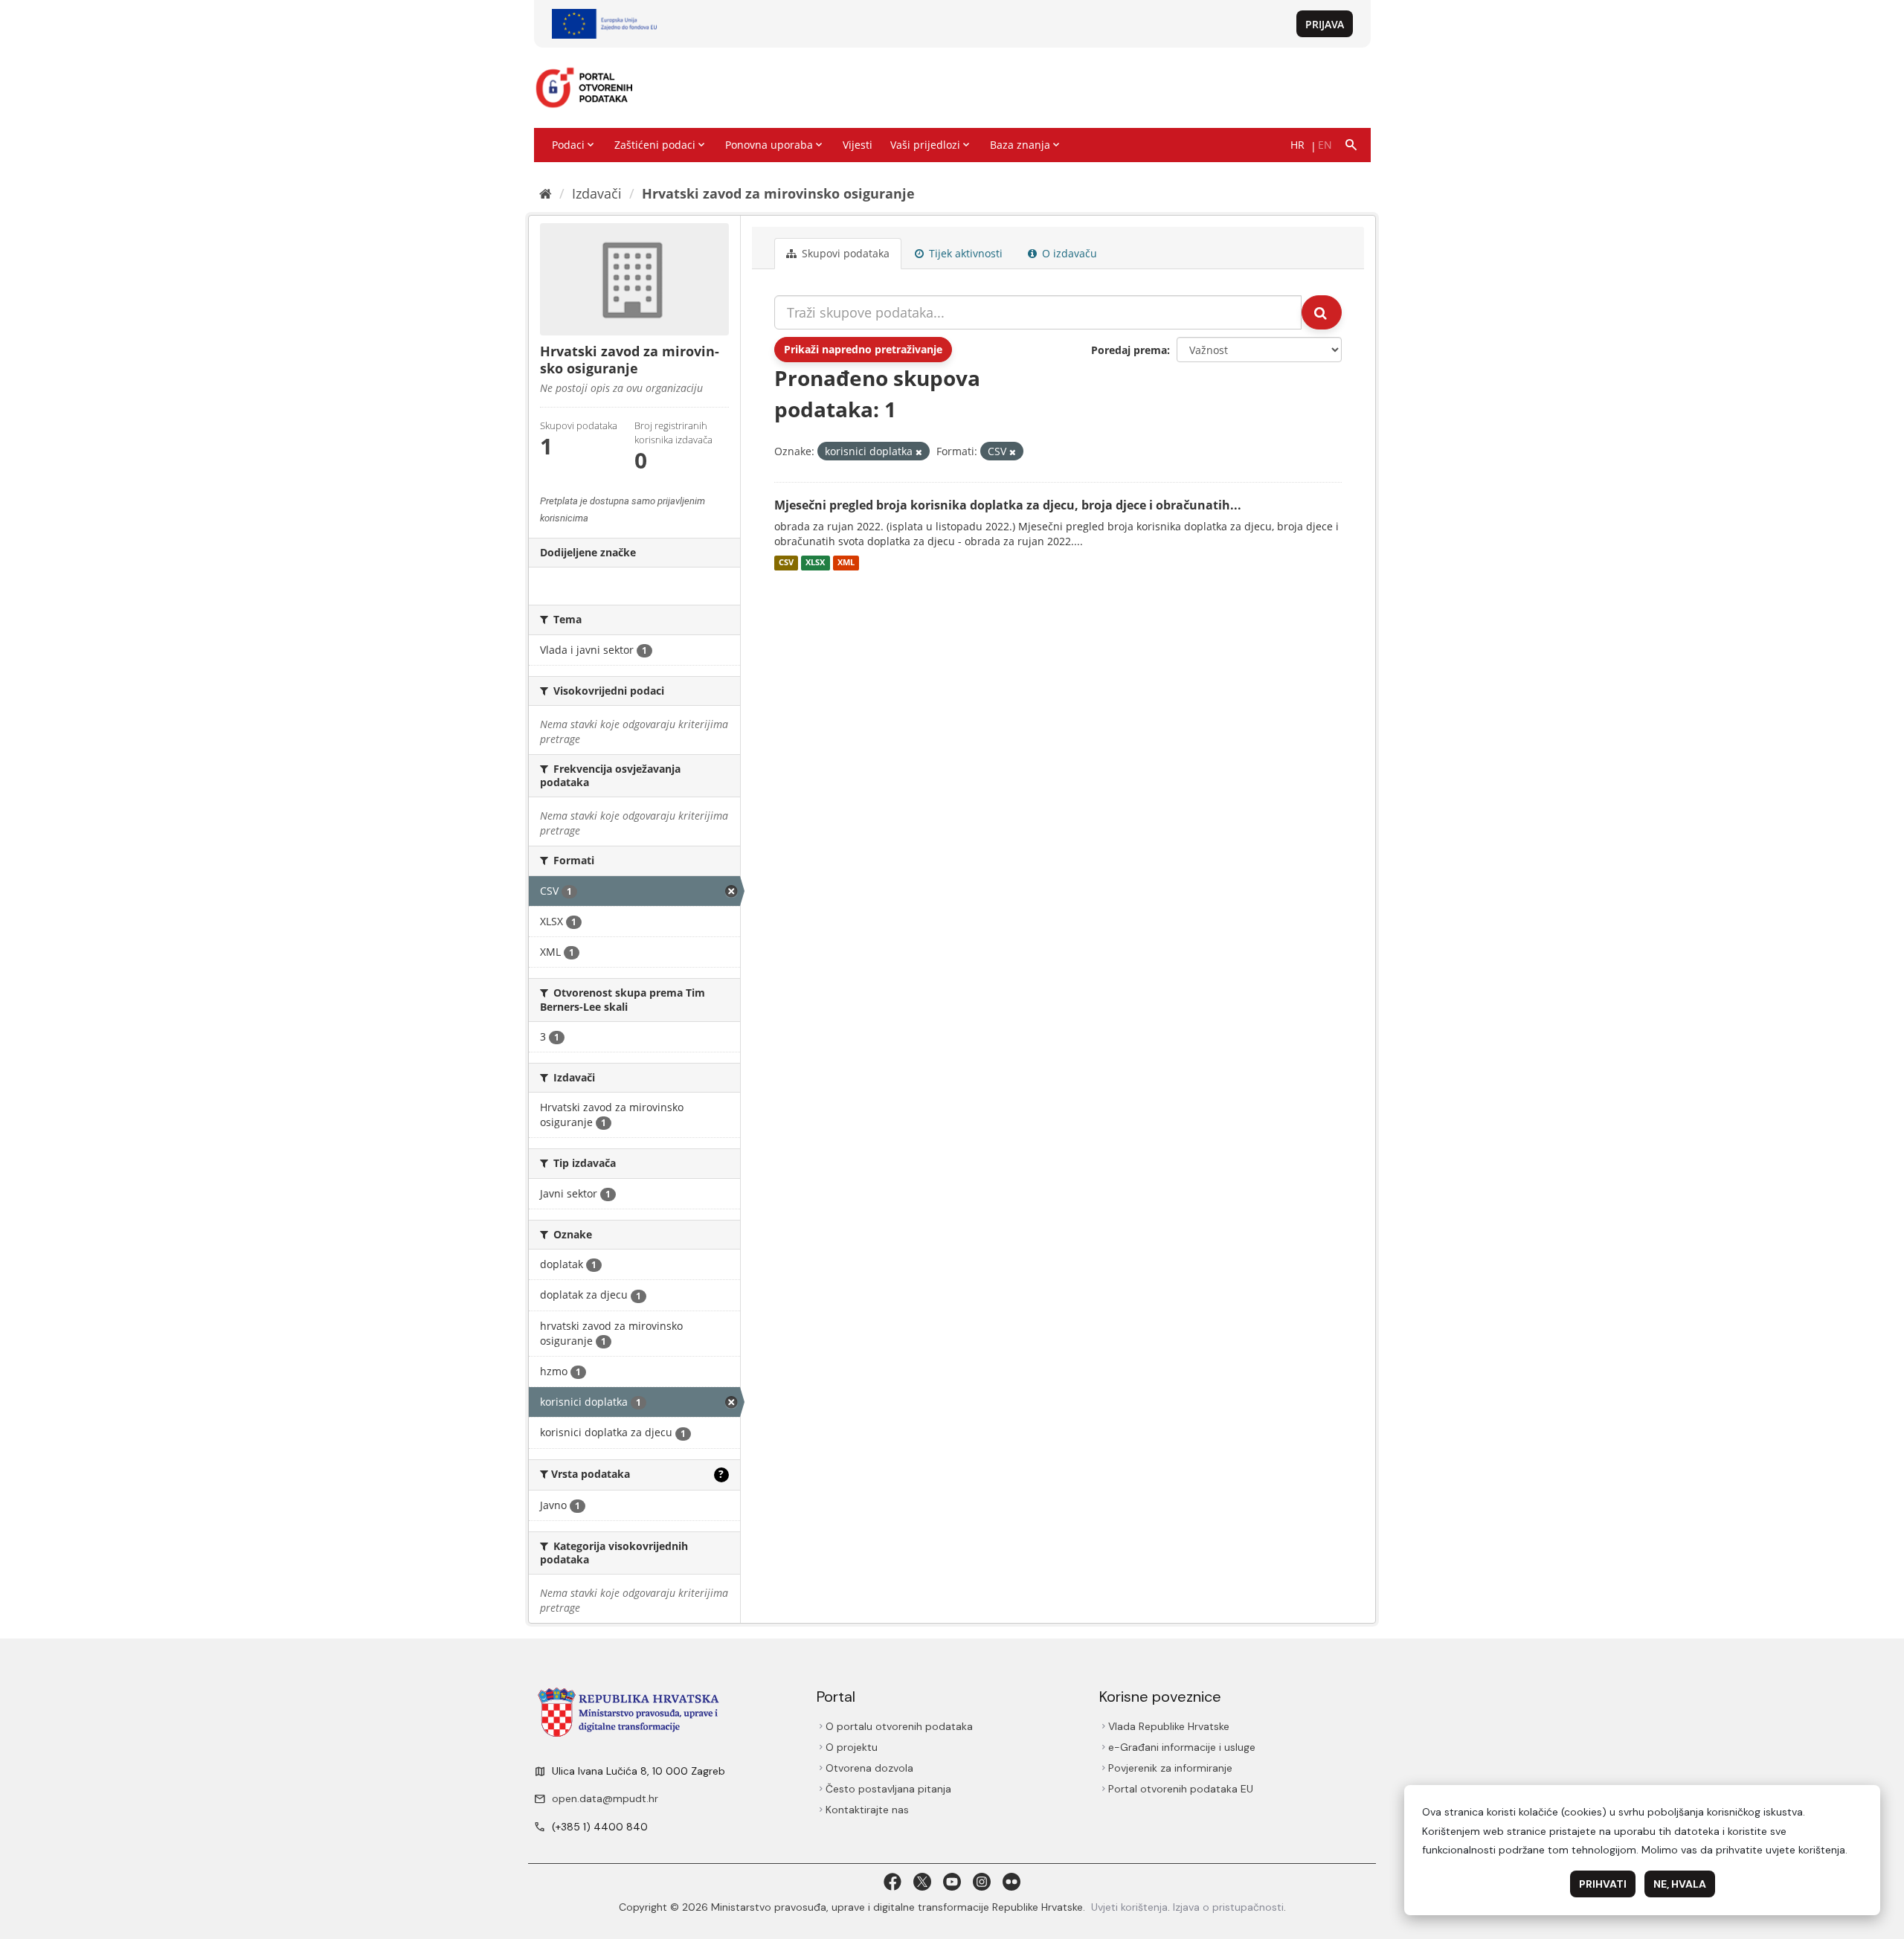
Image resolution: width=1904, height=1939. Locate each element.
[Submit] (1322, 312)
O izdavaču (1068, 253)
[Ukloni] (919, 452)
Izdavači (597, 193)
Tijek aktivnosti (964, 253)
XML (846, 563)
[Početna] (546, 193)
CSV (786, 563)
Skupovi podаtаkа (844, 253)
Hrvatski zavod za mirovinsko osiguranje (778, 193)
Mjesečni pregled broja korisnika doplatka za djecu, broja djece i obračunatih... (1008, 505)
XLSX (815, 563)
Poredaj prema (1129, 350)
